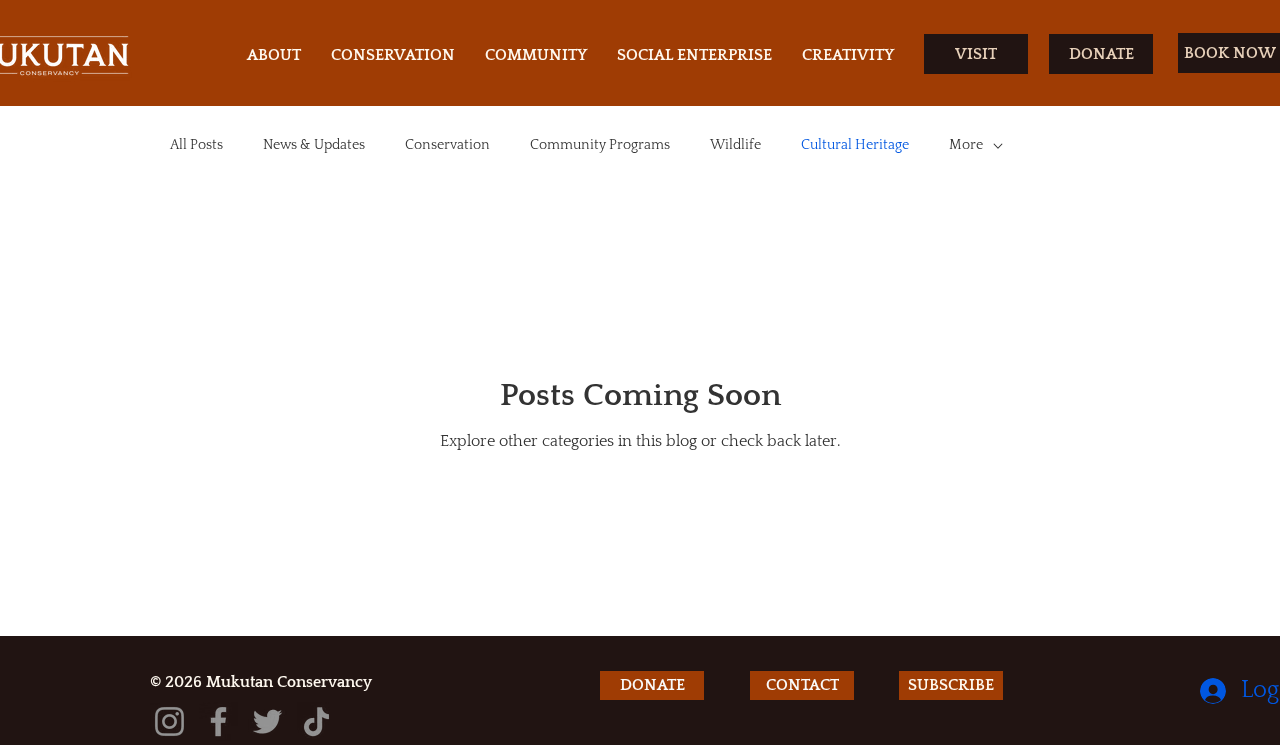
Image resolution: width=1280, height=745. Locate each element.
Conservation (447, 145)
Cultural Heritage (855, 145)
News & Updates (314, 145)
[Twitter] (267, 721)
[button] (951, 685)
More (966, 145)
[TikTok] (316, 721)
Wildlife (735, 145)
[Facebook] (218, 721)
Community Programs (600, 145)
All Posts (196, 145)
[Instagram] (169, 721)
